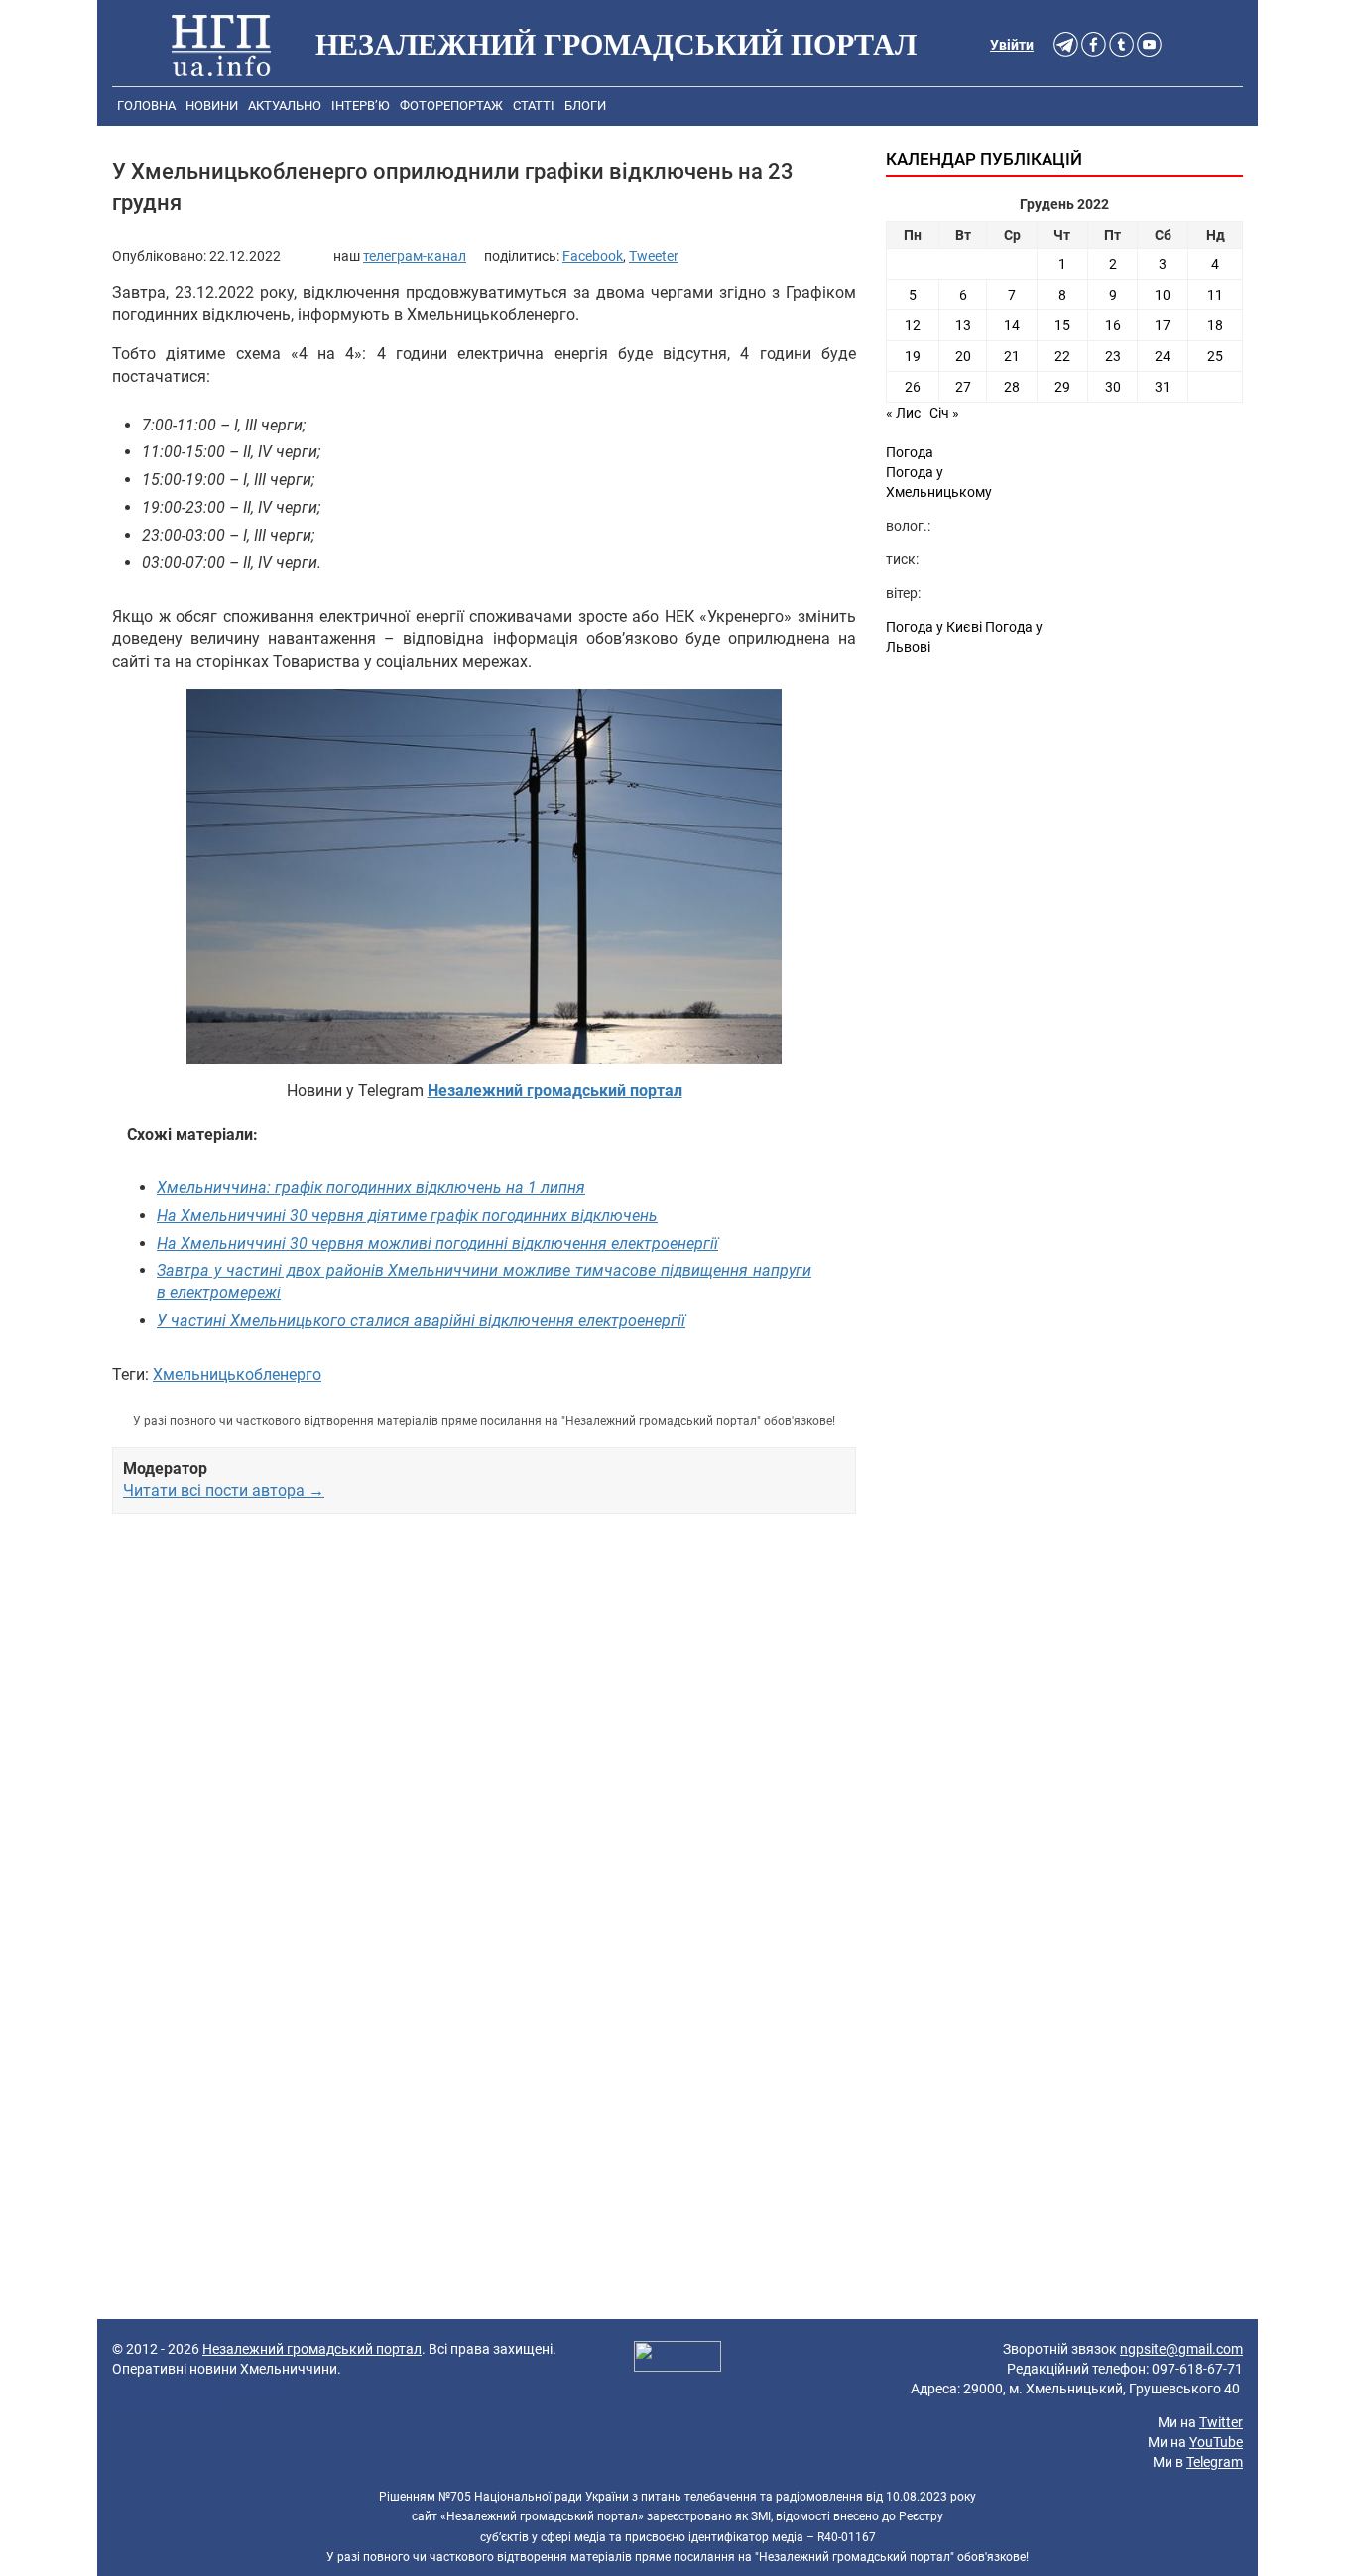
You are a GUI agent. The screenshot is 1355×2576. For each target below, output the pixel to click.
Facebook (593, 256)
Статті (534, 106)
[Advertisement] (484, 1738)
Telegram (1215, 2462)
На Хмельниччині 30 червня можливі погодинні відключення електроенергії (437, 1243)
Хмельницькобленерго (237, 1374)
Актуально (285, 106)
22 (1062, 356)
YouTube (1216, 2442)
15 (1062, 325)
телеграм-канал (415, 256)
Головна (146, 106)
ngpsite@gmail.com (1181, 2349)
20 (963, 356)
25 (1215, 356)
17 (1163, 325)
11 (1215, 295)
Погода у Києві (934, 627)
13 (963, 325)
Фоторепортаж (451, 106)
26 (913, 387)
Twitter (1221, 2422)
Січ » (944, 413)
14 (1012, 325)
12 (913, 325)
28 (1012, 387)
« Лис (903, 413)
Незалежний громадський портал (312, 2349)
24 (1163, 356)
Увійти (1012, 45)
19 (913, 356)
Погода (910, 452)
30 (1113, 387)
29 (1062, 387)
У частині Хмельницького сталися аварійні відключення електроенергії (421, 1321)
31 (1163, 387)
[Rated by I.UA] (677, 2359)
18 (1215, 325)
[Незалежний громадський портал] (221, 45)
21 (1012, 356)
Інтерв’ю (361, 106)
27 (963, 387)
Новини (212, 106)
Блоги (585, 106)
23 (1113, 356)
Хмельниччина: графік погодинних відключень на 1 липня (371, 1188)
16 (1113, 325)
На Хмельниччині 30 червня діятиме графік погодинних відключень (407, 1216)
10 (1163, 295)
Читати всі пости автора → (224, 1490)
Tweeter (654, 256)
